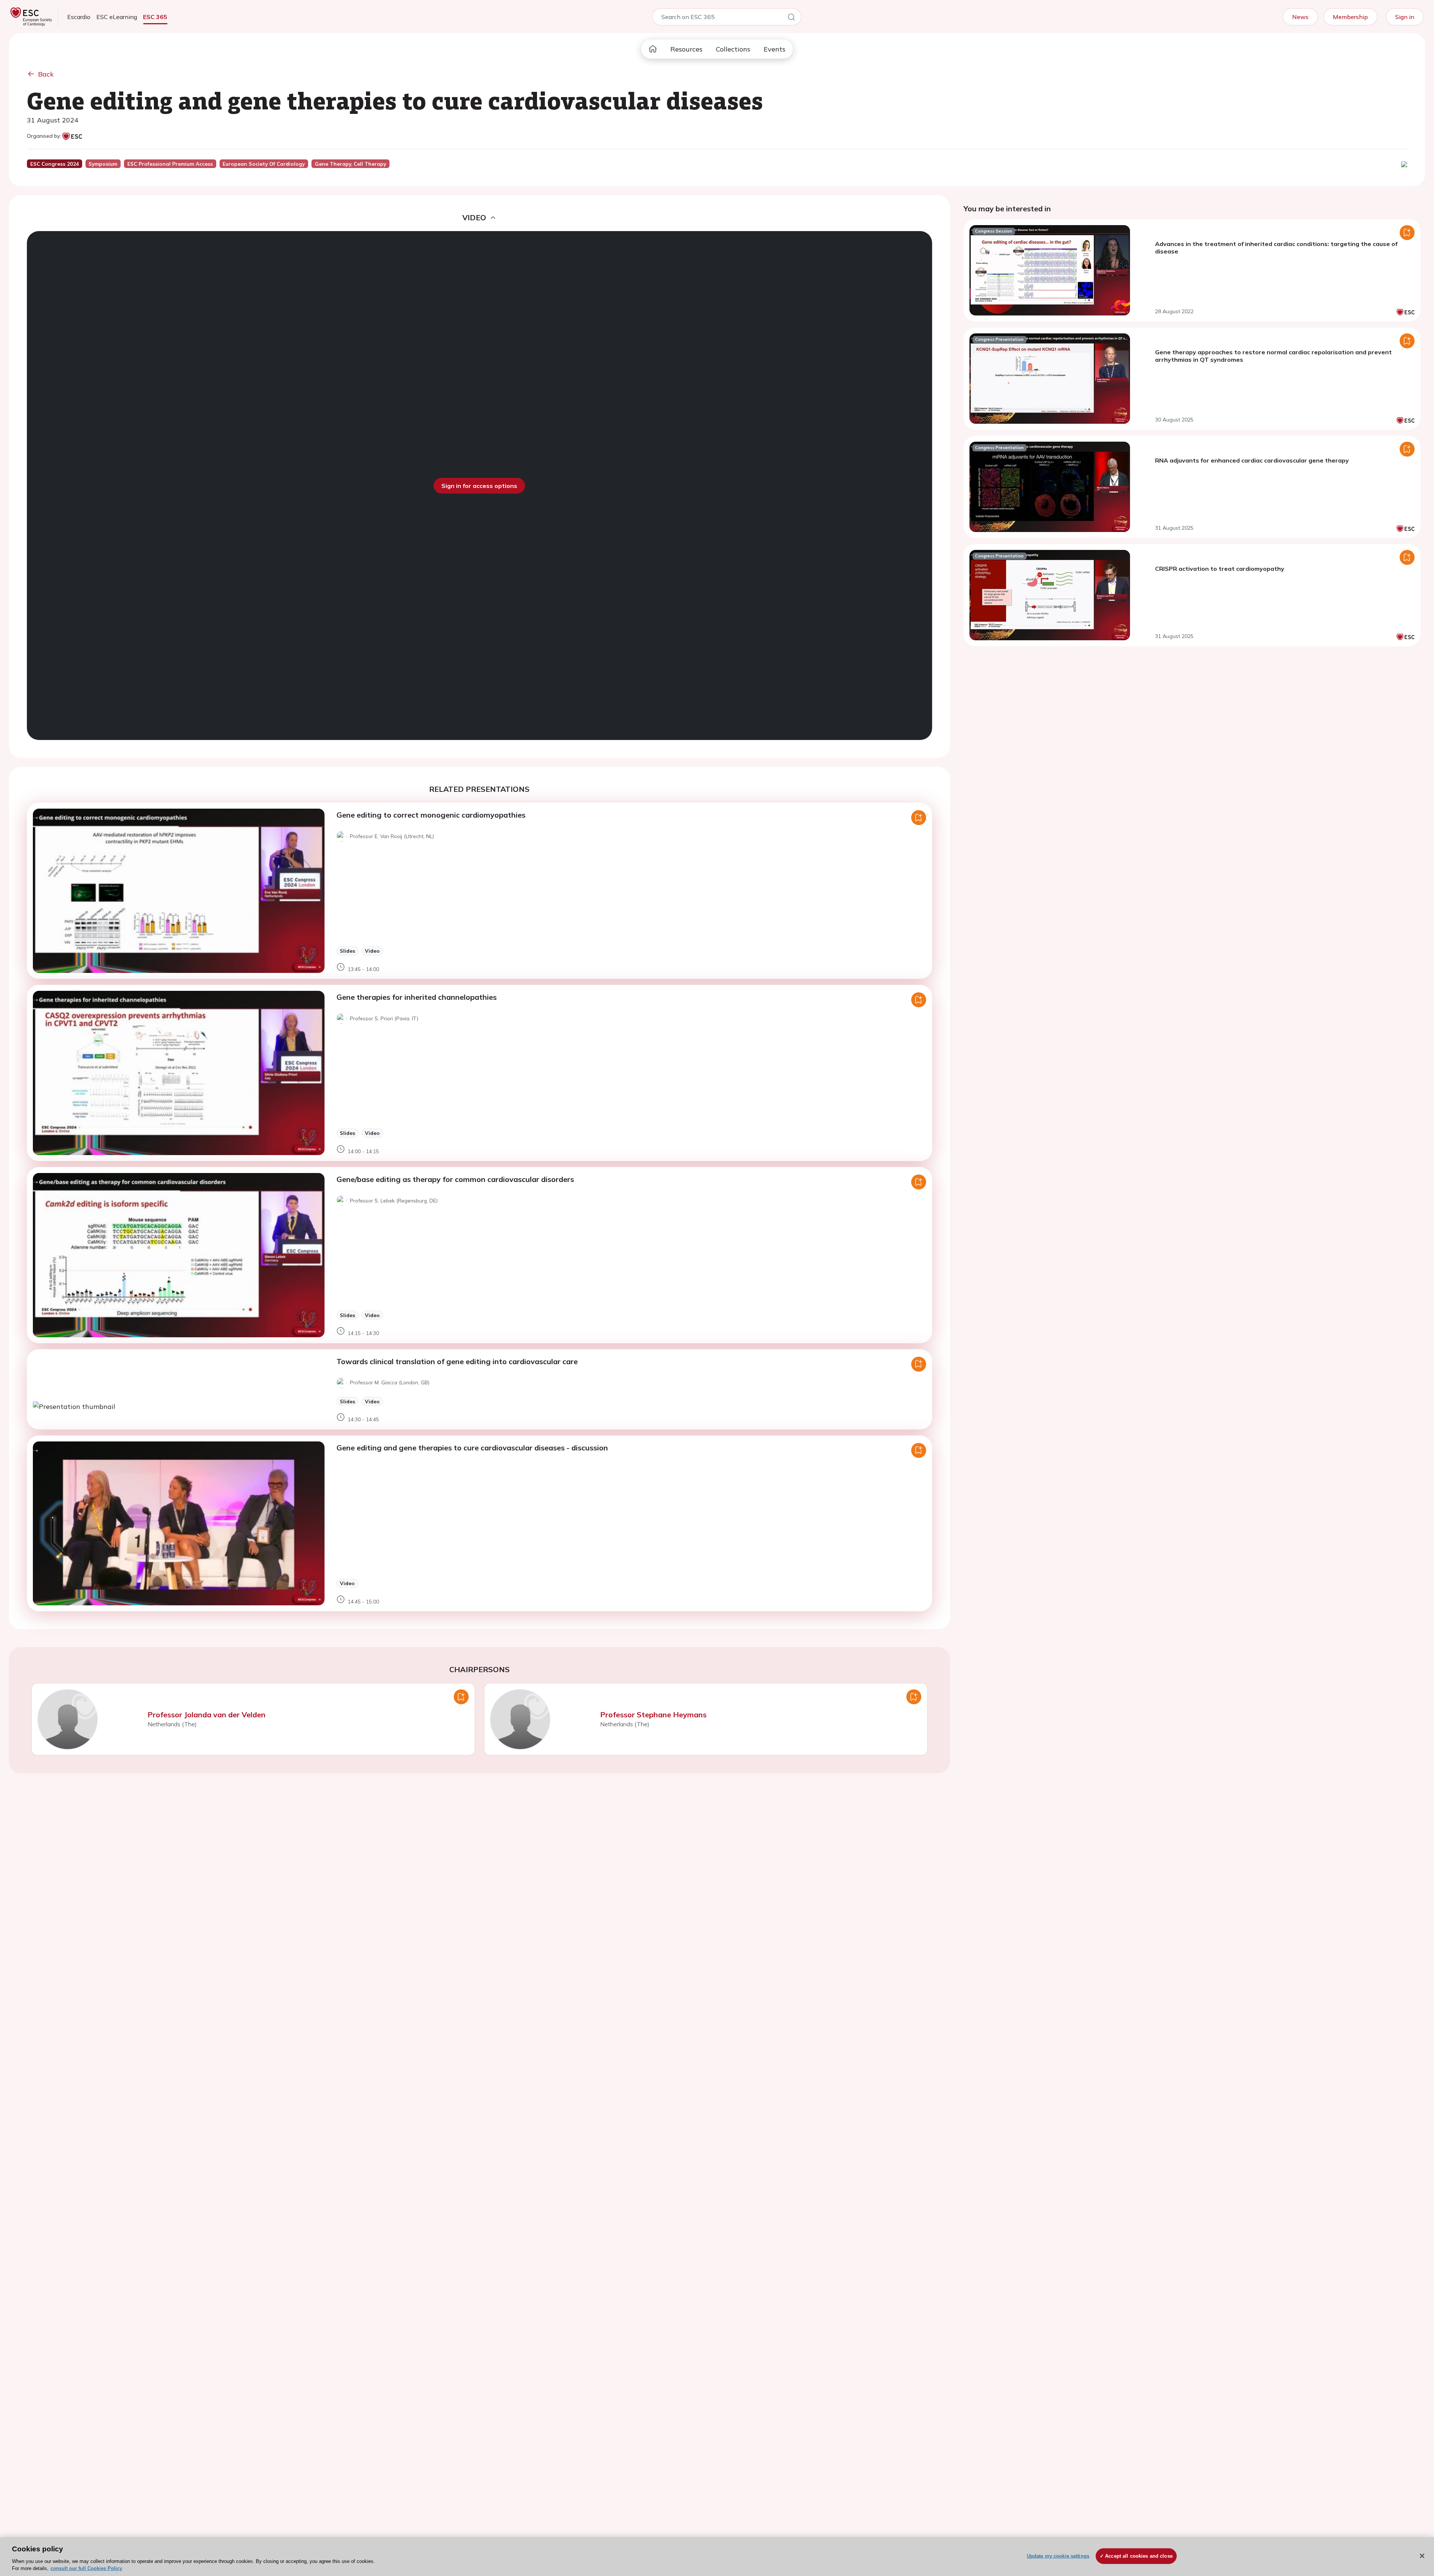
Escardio (79, 17)
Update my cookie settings (1058, 2556)
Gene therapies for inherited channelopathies (417, 997)
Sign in (1405, 17)
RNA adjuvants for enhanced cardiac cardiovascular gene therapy (1252, 460)
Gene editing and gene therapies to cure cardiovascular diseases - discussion (472, 1448)
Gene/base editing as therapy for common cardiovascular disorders (455, 1179)
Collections (733, 49)
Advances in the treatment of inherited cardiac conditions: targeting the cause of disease (1276, 248)
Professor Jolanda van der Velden (207, 1715)
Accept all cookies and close (1139, 2556)
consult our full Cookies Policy (86, 2568)
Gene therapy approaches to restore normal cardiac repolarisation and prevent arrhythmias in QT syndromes (1273, 356)
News (1300, 17)
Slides (347, 951)
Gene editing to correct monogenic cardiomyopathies (431, 815)
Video (372, 951)
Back (46, 74)
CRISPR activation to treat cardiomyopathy (1220, 569)
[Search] (791, 18)
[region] (717, 2557)
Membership (1350, 17)
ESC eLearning (117, 17)
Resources (686, 49)
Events (775, 49)
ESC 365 (155, 17)
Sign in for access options (479, 486)
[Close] (1422, 2556)
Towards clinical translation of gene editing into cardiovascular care (457, 1361)
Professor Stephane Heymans (653, 1715)
